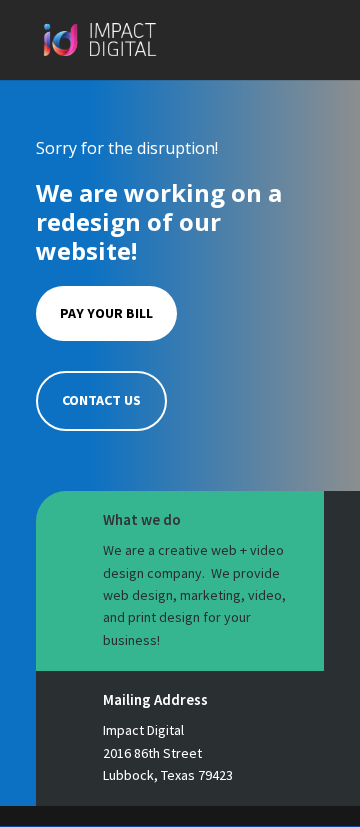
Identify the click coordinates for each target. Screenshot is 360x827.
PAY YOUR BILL (106, 313)
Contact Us (101, 400)
